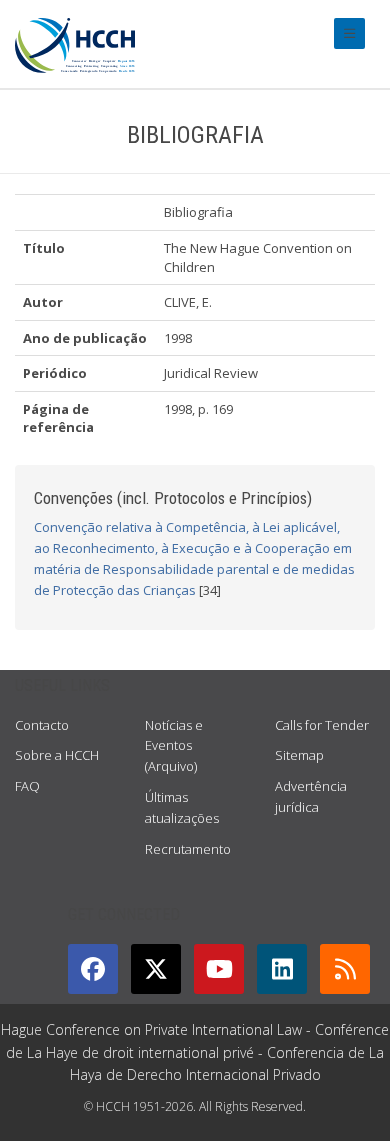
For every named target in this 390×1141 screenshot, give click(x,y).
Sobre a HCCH (57, 755)
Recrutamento (188, 849)
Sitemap (299, 755)
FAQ (27, 786)
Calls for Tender (322, 725)
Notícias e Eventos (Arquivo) (174, 746)
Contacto (42, 725)
